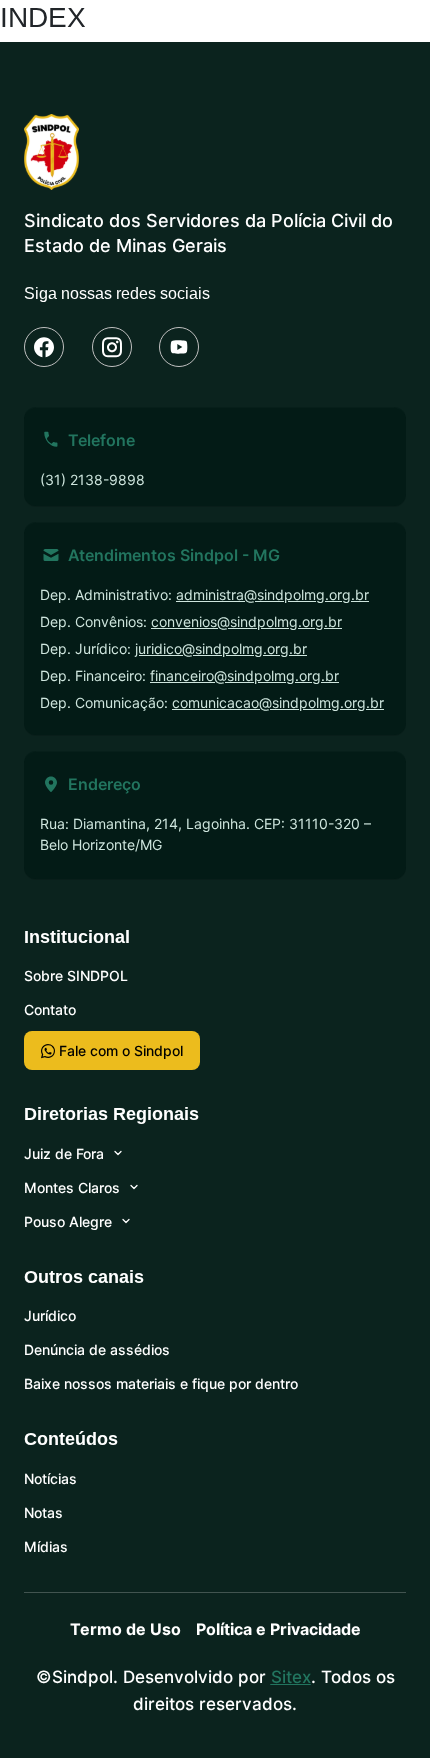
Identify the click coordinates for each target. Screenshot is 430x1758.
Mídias (46, 1546)
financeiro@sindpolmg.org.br (244, 675)
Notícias (50, 1478)
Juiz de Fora (64, 1153)
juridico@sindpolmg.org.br (221, 648)
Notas (43, 1512)
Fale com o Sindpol (119, 1050)
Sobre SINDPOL (76, 975)
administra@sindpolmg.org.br (272, 594)
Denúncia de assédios (97, 1349)
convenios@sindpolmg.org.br (246, 621)
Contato (50, 1009)
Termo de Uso (125, 1629)
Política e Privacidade (278, 1629)
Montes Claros (72, 1187)
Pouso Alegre (68, 1221)
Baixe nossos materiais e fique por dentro (161, 1383)
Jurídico (50, 1315)
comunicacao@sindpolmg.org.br (278, 702)
